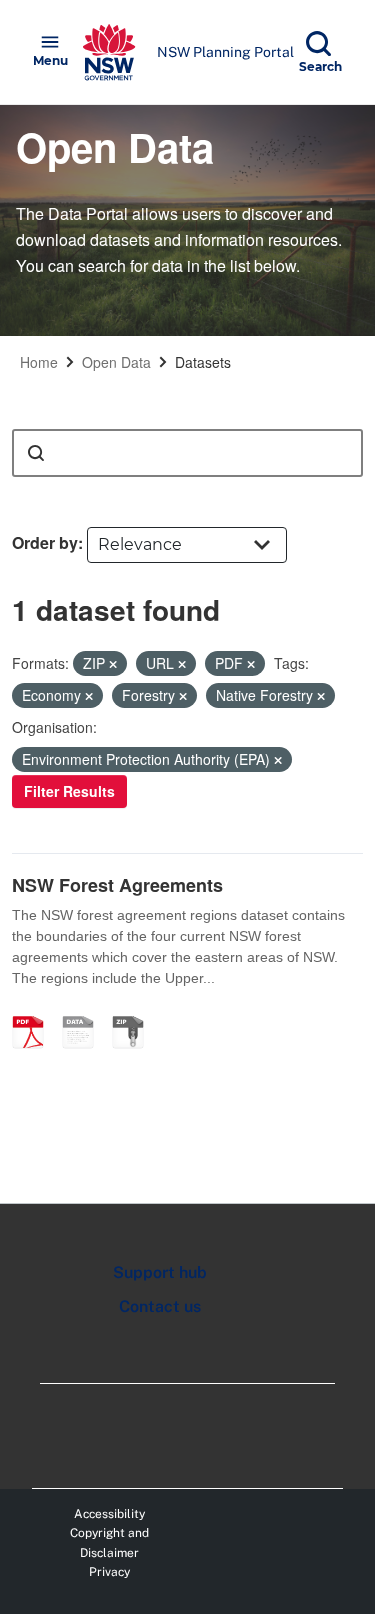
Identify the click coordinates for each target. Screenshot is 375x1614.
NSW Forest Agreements (117, 885)
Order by (45, 542)
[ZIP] (135, 1011)
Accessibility (109, 1514)
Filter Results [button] (69, 791)
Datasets (203, 362)
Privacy (109, 1572)
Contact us (160, 1306)
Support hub (160, 1272)
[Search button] (36, 453)
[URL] (85, 1011)
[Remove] (113, 664)
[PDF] (35, 1011)
